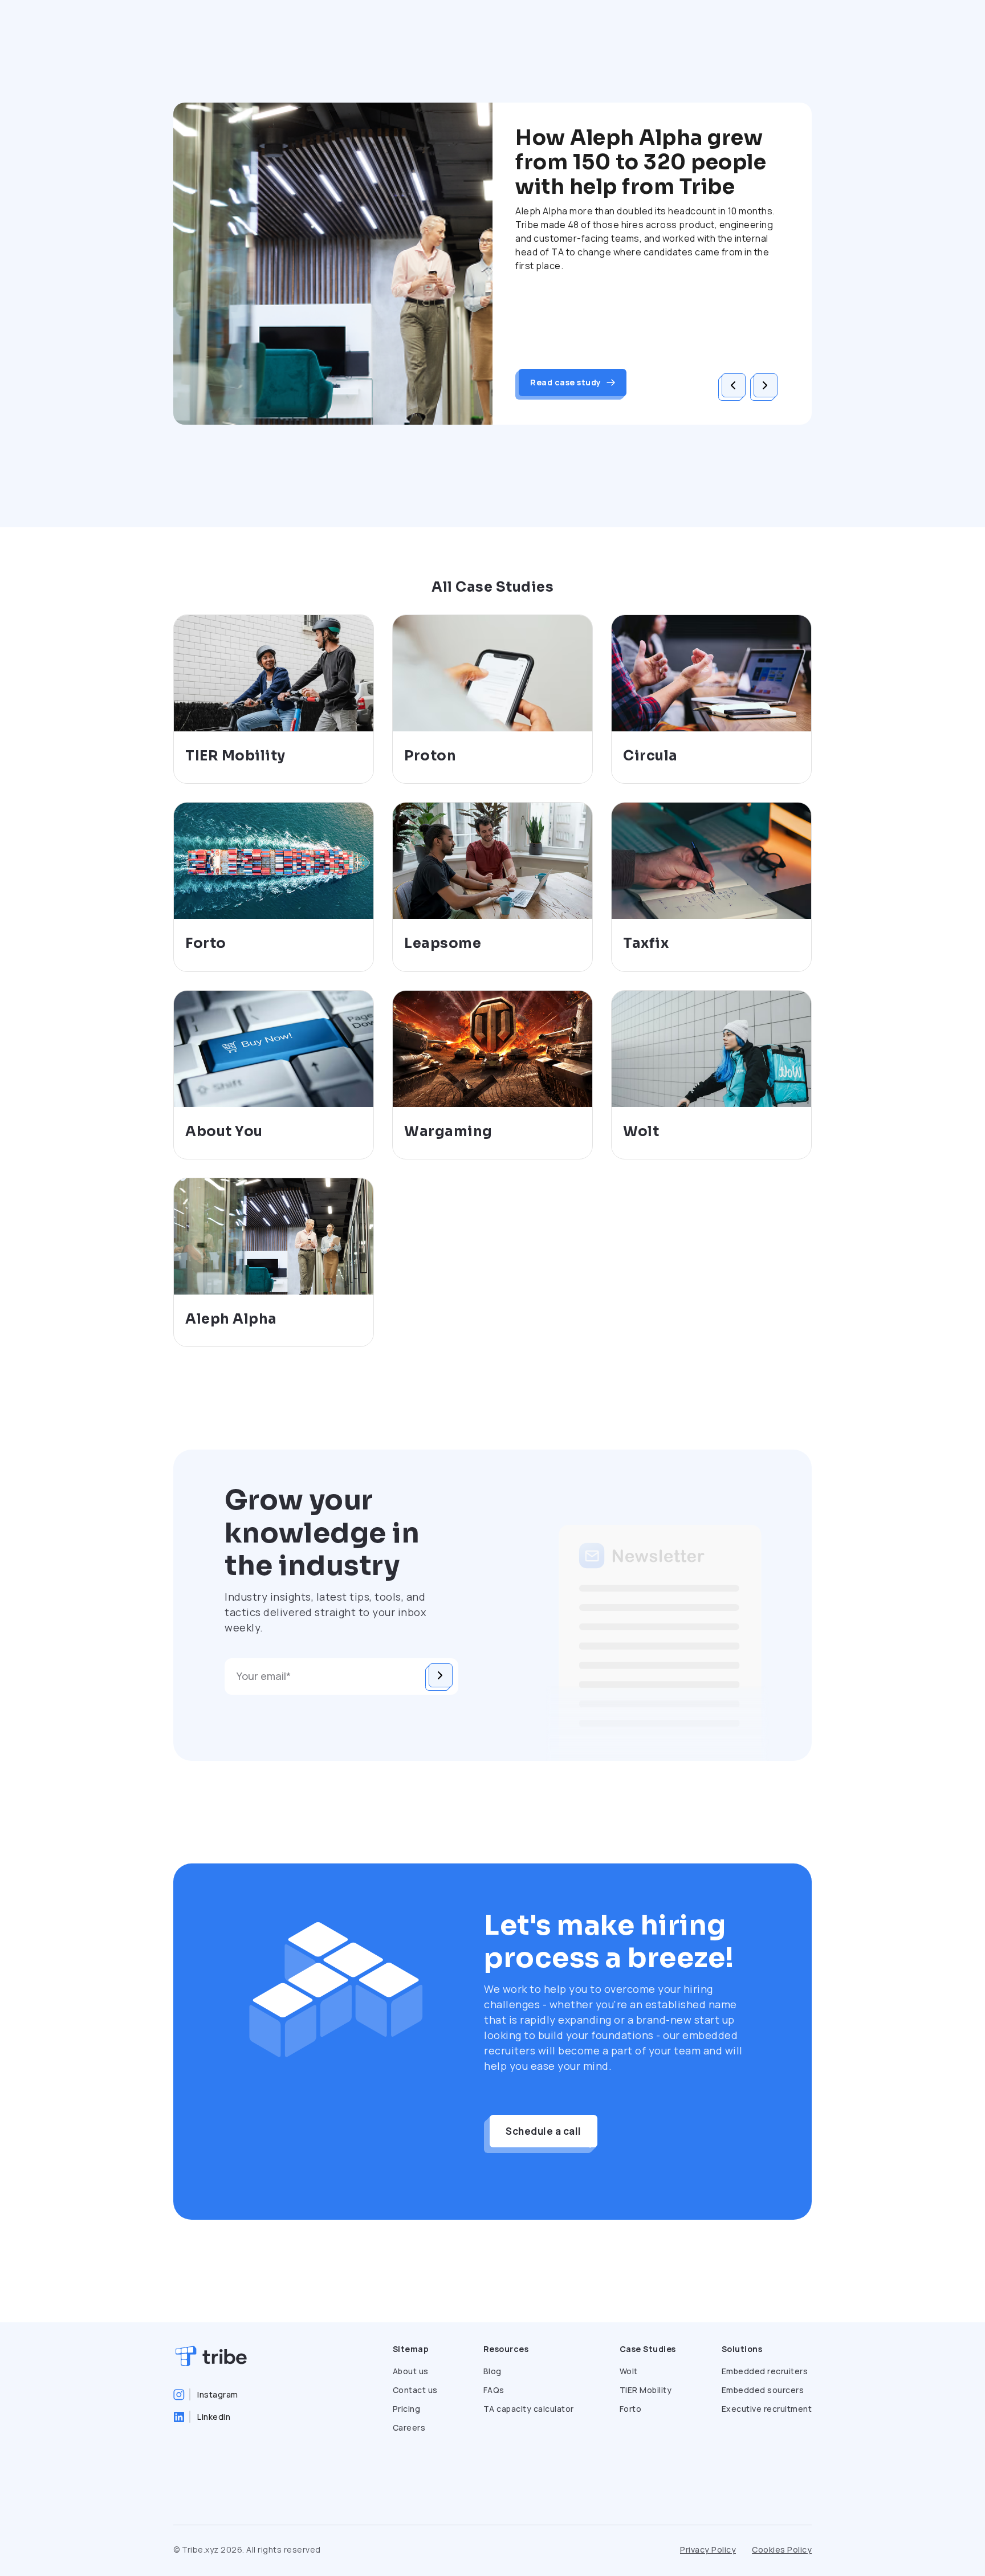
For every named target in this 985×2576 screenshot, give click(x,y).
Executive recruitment (767, 2409)
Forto (631, 2409)
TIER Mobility (646, 2390)
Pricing (407, 2409)
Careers (409, 2428)
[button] (734, 385)
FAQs (494, 2390)
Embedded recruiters (765, 2371)
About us (411, 2371)
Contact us (415, 2390)
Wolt (629, 2371)
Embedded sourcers (763, 2390)
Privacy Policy (708, 2549)
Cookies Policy (782, 2549)
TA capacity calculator (529, 2409)
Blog (492, 2371)
